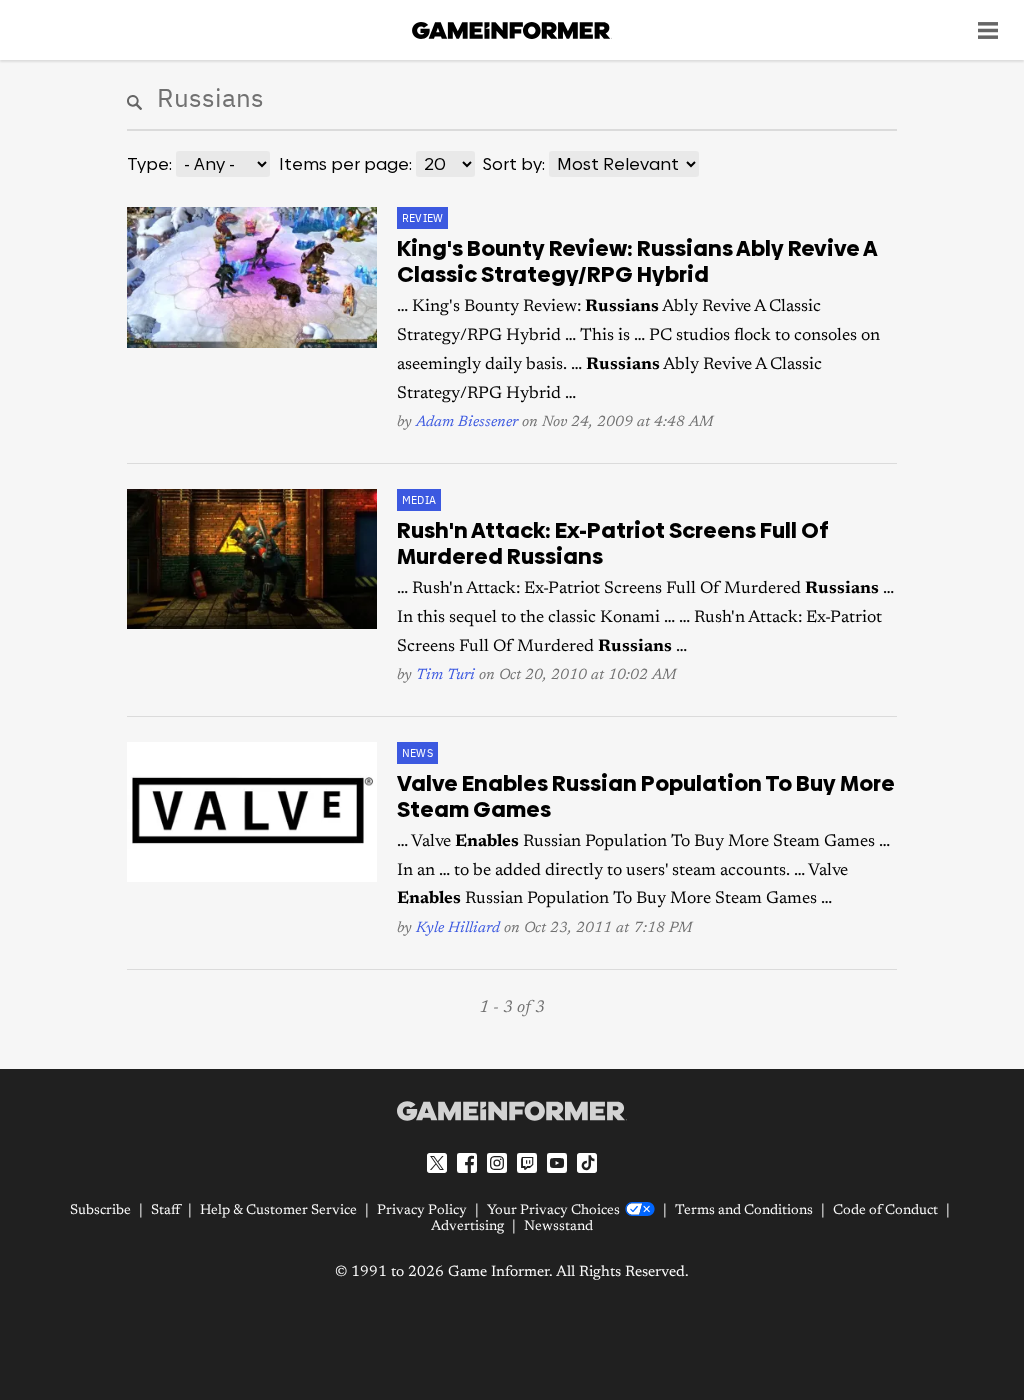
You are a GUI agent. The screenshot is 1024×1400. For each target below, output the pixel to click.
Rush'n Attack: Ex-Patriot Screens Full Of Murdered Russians (613, 544)
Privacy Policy (422, 1211)
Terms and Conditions (744, 1211)
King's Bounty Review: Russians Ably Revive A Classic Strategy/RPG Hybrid (637, 262)
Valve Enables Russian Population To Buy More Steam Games (646, 797)
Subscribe (100, 1211)
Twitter (437, 1163)
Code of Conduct (885, 1211)
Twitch (527, 1163)
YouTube (557, 1163)
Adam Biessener (467, 422)
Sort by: (514, 164)
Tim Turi (445, 675)
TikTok (587, 1163)
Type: (149, 164)
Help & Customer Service (278, 1211)
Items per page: (345, 164)
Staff (165, 1211)
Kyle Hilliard (458, 928)
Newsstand (558, 1227)
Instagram (497, 1163)
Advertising (467, 1227)
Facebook (467, 1163)
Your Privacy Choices (553, 1211)
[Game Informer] (512, 1111)
